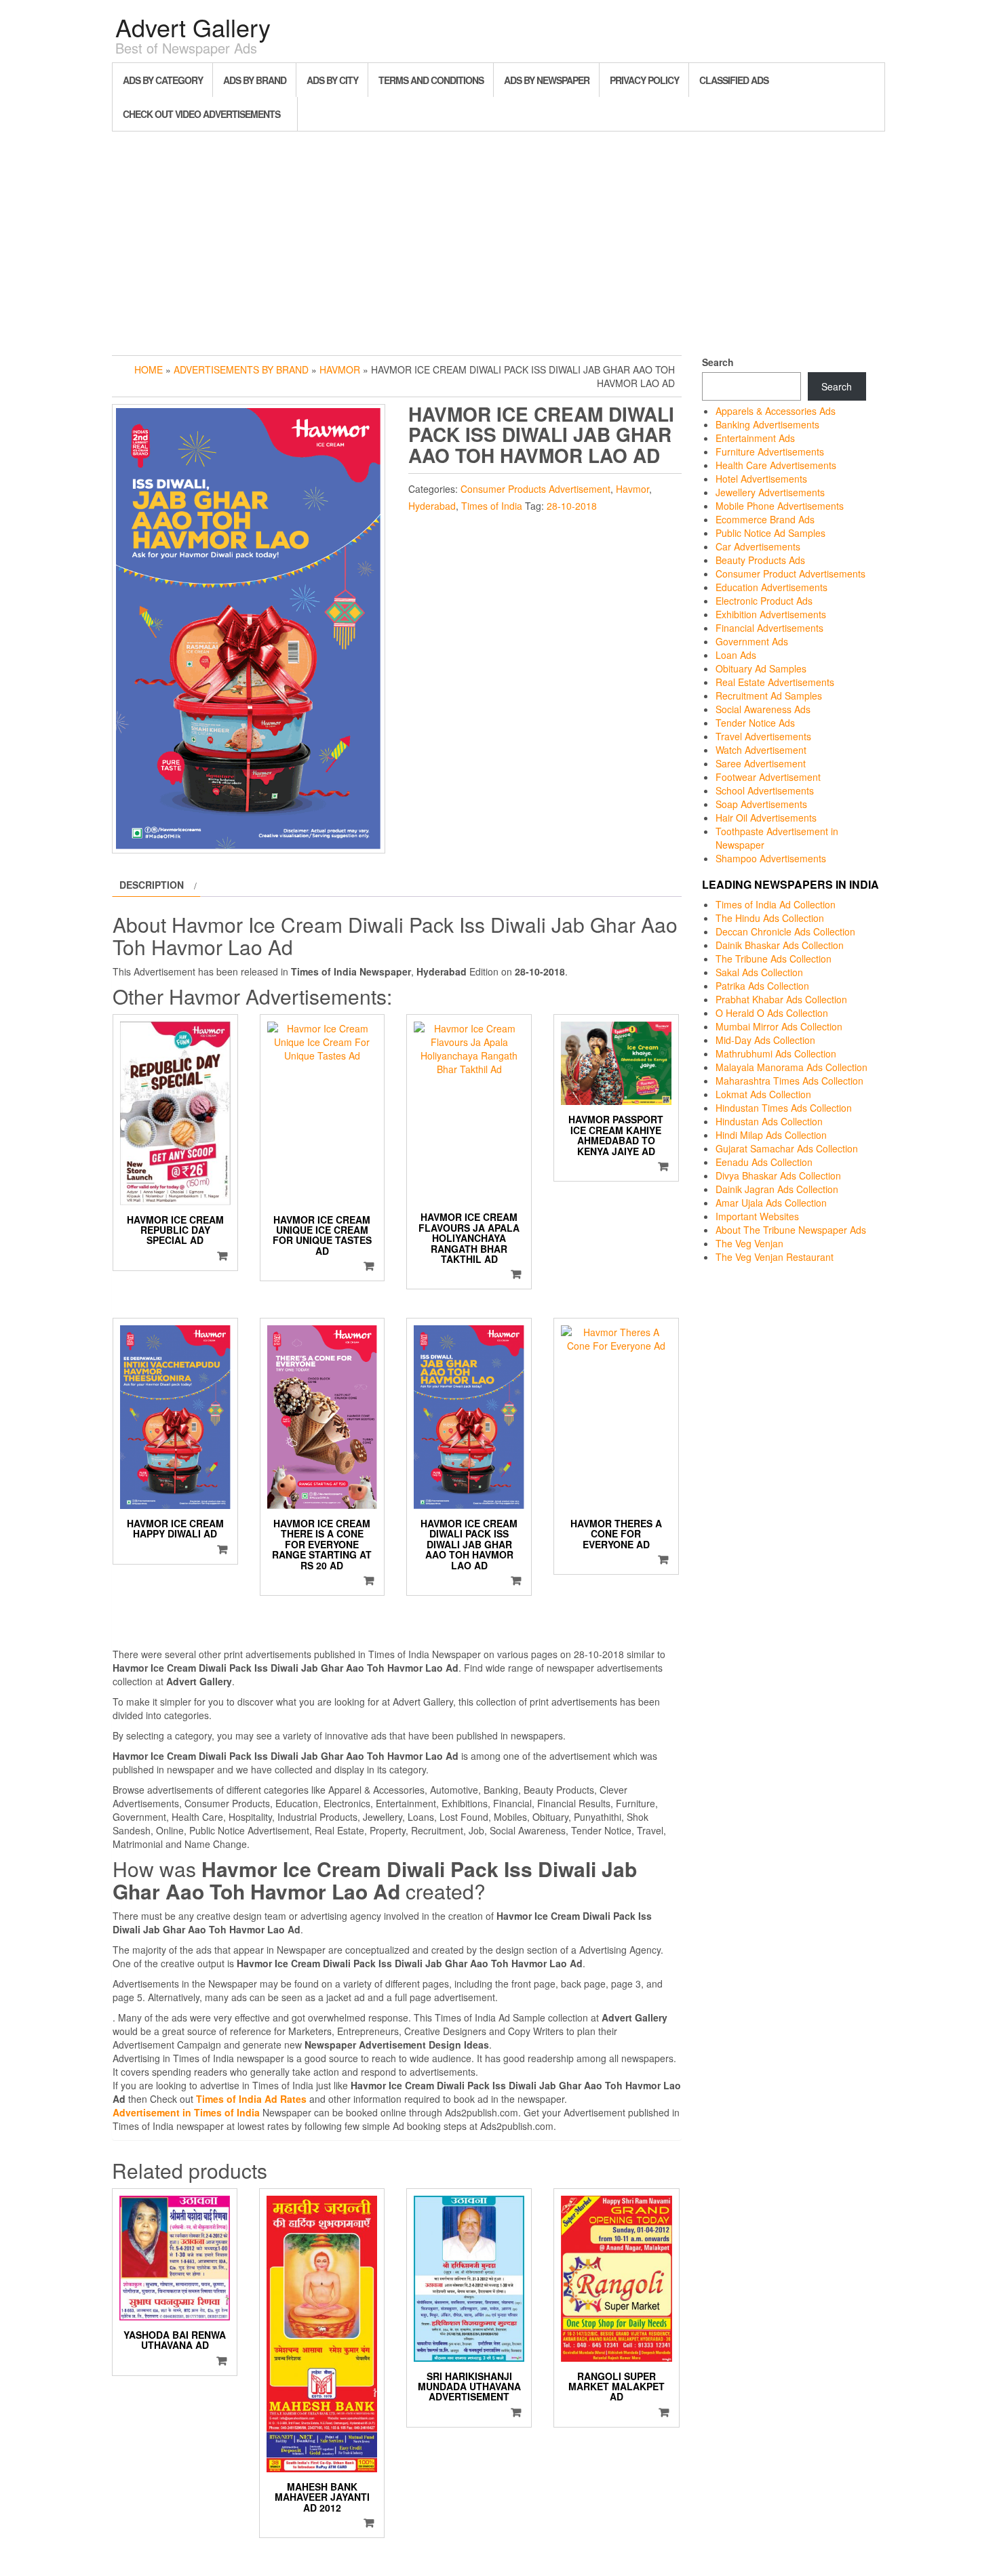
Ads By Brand (255, 80)
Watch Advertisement (761, 750)
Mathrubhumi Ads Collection (776, 1053)
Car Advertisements (758, 546)
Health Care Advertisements (776, 465)
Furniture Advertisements (770, 451)
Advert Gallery (193, 27)
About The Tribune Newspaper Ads (791, 1230)
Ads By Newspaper (547, 80)
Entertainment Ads (755, 438)
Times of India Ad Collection (776, 904)
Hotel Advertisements (761, 479)
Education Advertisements (771, 587)
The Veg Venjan (749, 1243)
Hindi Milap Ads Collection (771, 1135)
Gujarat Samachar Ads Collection (787, 1148)
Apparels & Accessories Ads (776, 411)
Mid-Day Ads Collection (765, 1040)
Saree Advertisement (761, 763)
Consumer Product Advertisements (790, 573)
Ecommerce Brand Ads (765, 519)
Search (718, 362)
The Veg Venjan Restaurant (775, 1257)
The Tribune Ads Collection (774, 959)
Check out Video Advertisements (201, 114)
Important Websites (757, 1216)
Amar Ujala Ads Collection (771, 1203)
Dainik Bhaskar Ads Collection (780, 945)
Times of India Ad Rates (251, 2099)
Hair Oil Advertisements (766, 818)
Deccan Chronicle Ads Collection (785, 931)
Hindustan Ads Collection (769, 1121)
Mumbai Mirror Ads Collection (779, 1026)
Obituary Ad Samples (761, 668)
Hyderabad (432, 506)
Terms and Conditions (431, 80)
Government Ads (752, 641)
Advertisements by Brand (241, 369)
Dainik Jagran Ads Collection (777, 1189)
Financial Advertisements (769, 628)
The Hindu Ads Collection (770, 918)
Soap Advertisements (761, 804)
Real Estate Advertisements (775, 682)
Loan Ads (736, 655)
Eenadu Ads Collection (764, 1162)
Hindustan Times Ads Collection (784, 1108)
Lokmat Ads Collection (763, 1094)
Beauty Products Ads (760, 560)
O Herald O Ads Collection (772, 1013)
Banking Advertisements (767, 424)
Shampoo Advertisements (771, 858)
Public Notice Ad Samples (770, 533)
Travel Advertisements (763, 736)
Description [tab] (152, 885)
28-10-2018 (572, 506)
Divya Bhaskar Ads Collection (778, 1175)
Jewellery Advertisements (770, 492)
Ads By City (332, 80)
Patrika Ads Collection (762, 986)
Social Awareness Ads (763, 709)
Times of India (492, 506)
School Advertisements (765, 790)
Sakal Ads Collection (759, 972)
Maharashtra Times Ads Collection (789, 1081)
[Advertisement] (498, 240)
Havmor (340, 369)
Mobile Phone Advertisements (780, 506)
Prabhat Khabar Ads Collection (781, 999)
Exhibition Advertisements (771, 614)
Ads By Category (163, 80)
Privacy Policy (644, 80)
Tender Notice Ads (755, 723)
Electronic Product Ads (764, 601)
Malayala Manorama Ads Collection (791, 1067)
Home (149, 369)
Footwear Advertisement (768, 777)
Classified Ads (734, 80)
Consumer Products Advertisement (535, 489)
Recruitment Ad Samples (769, 696)
